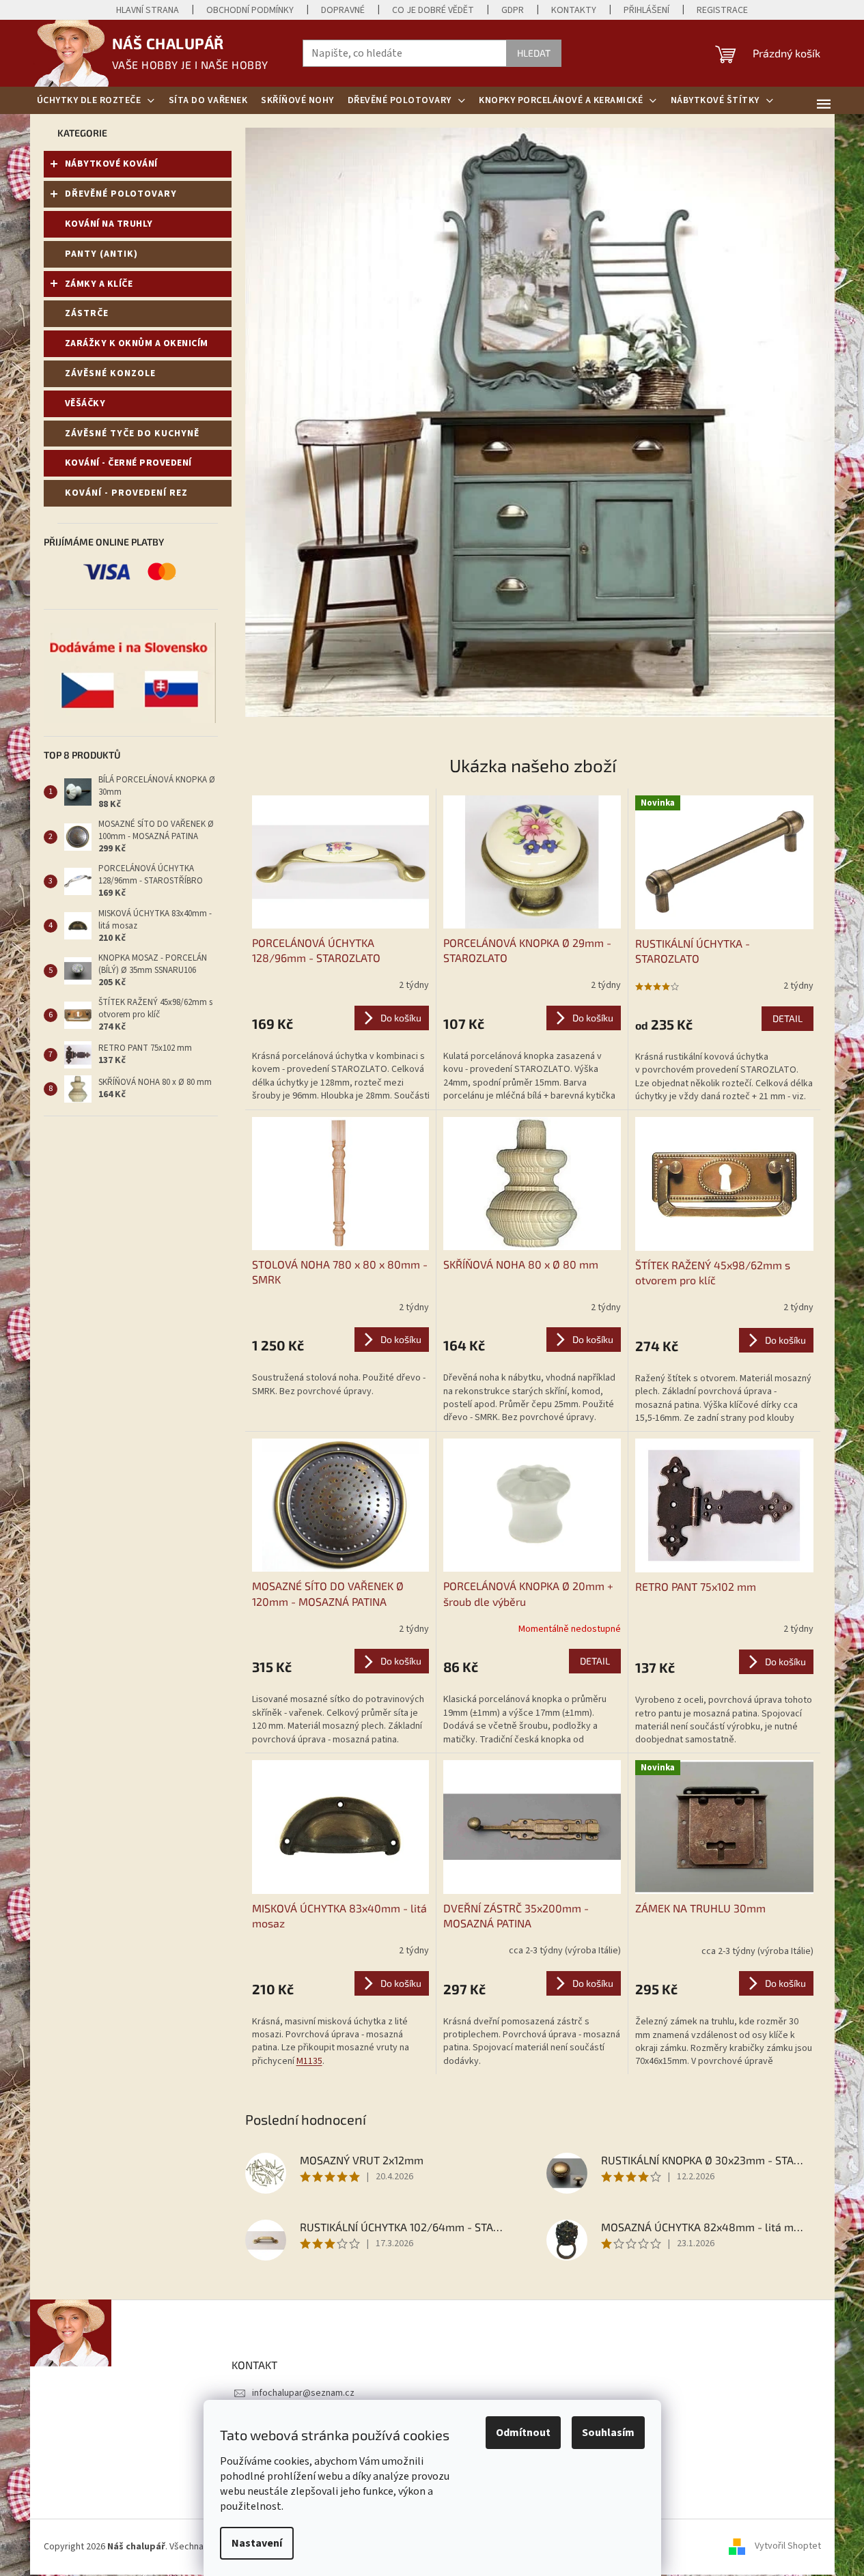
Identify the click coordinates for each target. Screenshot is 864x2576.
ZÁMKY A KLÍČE (99, 284)
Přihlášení (646, 10)
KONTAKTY (574, 10)
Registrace (722, 10)
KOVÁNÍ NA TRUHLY (109, 224)
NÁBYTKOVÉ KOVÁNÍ (111, 164)
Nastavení (257, 2543)
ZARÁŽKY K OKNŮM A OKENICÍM (137, 343)
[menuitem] (96, 100)
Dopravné (343, 10)
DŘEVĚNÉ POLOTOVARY (121, 194)
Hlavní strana (148, 10)
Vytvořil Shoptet (788, 2547)
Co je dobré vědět (433, 10)
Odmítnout (523, 2433)
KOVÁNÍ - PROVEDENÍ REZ (126, 493)
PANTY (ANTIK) (101, 254)
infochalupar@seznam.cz (303, 2393)
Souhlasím (608, 2433)
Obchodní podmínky (250, 10)
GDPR (513, 10)
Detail (788, 1018)
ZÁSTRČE (87, 313)
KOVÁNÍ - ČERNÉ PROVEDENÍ (128, 463)
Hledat (534, 53)
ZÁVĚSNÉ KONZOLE (110, 373)
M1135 (309, 2061)
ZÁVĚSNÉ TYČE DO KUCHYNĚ (132, 434)
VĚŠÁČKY (85, 404)
